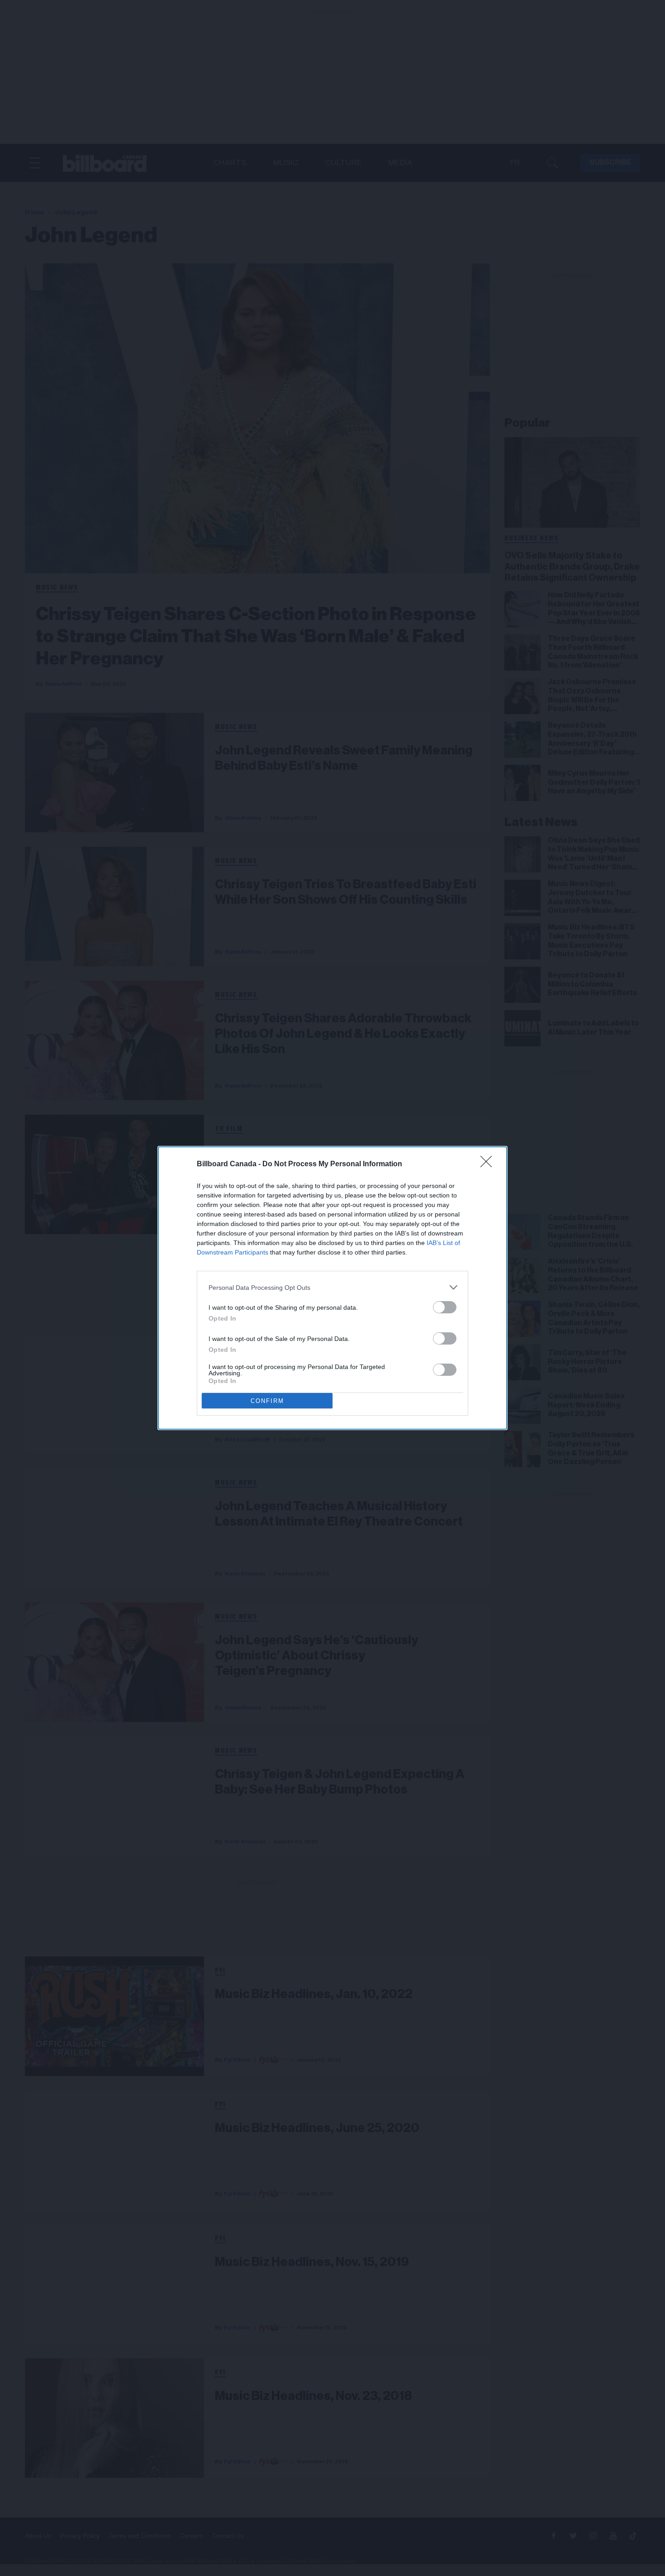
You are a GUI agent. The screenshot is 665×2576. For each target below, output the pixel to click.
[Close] (489, 1164)
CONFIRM (267, 1401)
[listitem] (332, 1287)
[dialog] (332, 1288)
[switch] (445, 1307)
